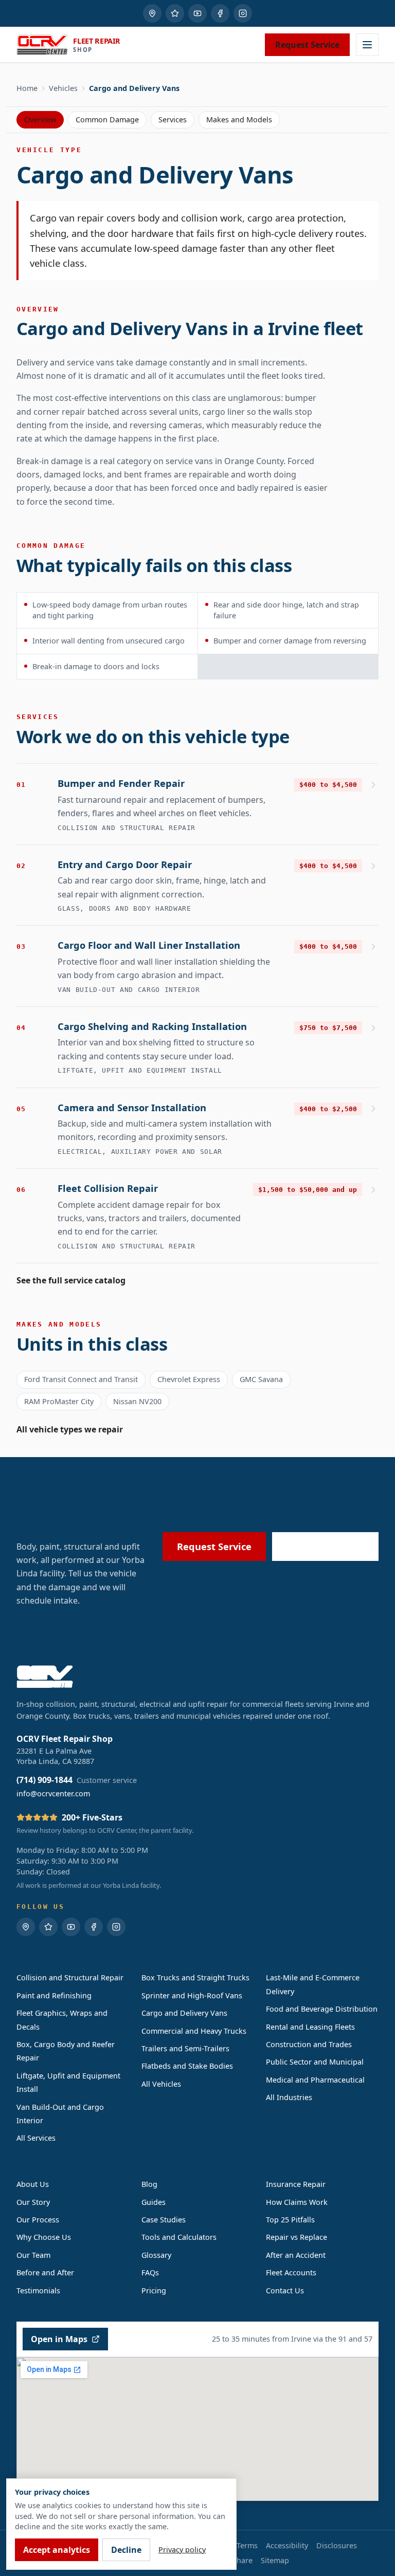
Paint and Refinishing (54, 1995)
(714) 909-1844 (333, 1546)
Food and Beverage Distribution (322, 2009)
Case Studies (164, 2220)
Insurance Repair (296, 2184)
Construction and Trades (309, 2044)
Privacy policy (182, 2550)
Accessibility (287, 2545)
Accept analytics (57, 2550)
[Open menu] (367, 45)
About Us (33, 2184)
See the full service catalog (71, 1280)
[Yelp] (175, 13)
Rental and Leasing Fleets (310, 2027)
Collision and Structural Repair (70, 1977)
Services (173, 119)
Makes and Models (239, 119)
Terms (247, 2545)
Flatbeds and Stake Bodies (187, 2066)
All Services (36, 2138)
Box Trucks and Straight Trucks (195, 1977)
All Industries (289, 2097)
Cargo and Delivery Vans (184, 2013)
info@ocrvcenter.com (53, 1793)
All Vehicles (161, 2084)
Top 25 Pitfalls (290, 2220)
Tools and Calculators (179, 2237)
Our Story (33, 2202)
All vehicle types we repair (70, 1429)
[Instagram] (243, 13)
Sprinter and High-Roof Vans (192, 1995)
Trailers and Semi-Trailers (185, 2048)
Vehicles (63, 88)
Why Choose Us (44, 2237)
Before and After (45, 2273)
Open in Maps (59, 2339)
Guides (154, 2202)
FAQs (150, 2273)
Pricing (154, 2290)
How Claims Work (297, 2202)
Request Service (307, 45)
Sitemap (275, 2560)
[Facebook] (220, 13)
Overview (40, 119)
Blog (149, 2184)
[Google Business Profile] (152, 13)
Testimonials (38, 2290)
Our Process (38, 2220)
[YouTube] (197, 13)
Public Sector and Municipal (315, 2062)
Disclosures (337, 2545)
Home (27, 88)
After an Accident (296, 2255)
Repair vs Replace (297, 2237)
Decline (126, 2550)
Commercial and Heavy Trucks (194, 2031)
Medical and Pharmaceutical (315, 2080)
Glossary (156, 2255)
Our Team (33, 2255)
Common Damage (107, 119)
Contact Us (285, 2290)
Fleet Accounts (291, 2273)
